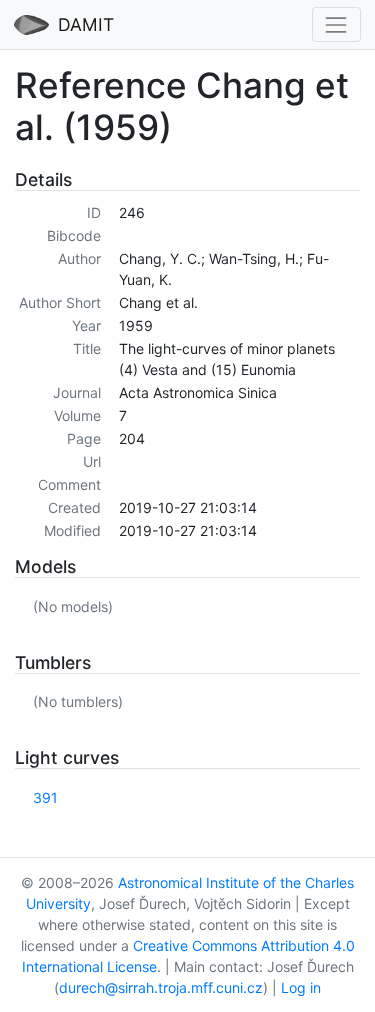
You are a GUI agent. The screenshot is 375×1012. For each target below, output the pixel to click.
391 (45, 797)
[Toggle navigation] (336, 24)
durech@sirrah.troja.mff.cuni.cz (161, 987)
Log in (301, 987)
